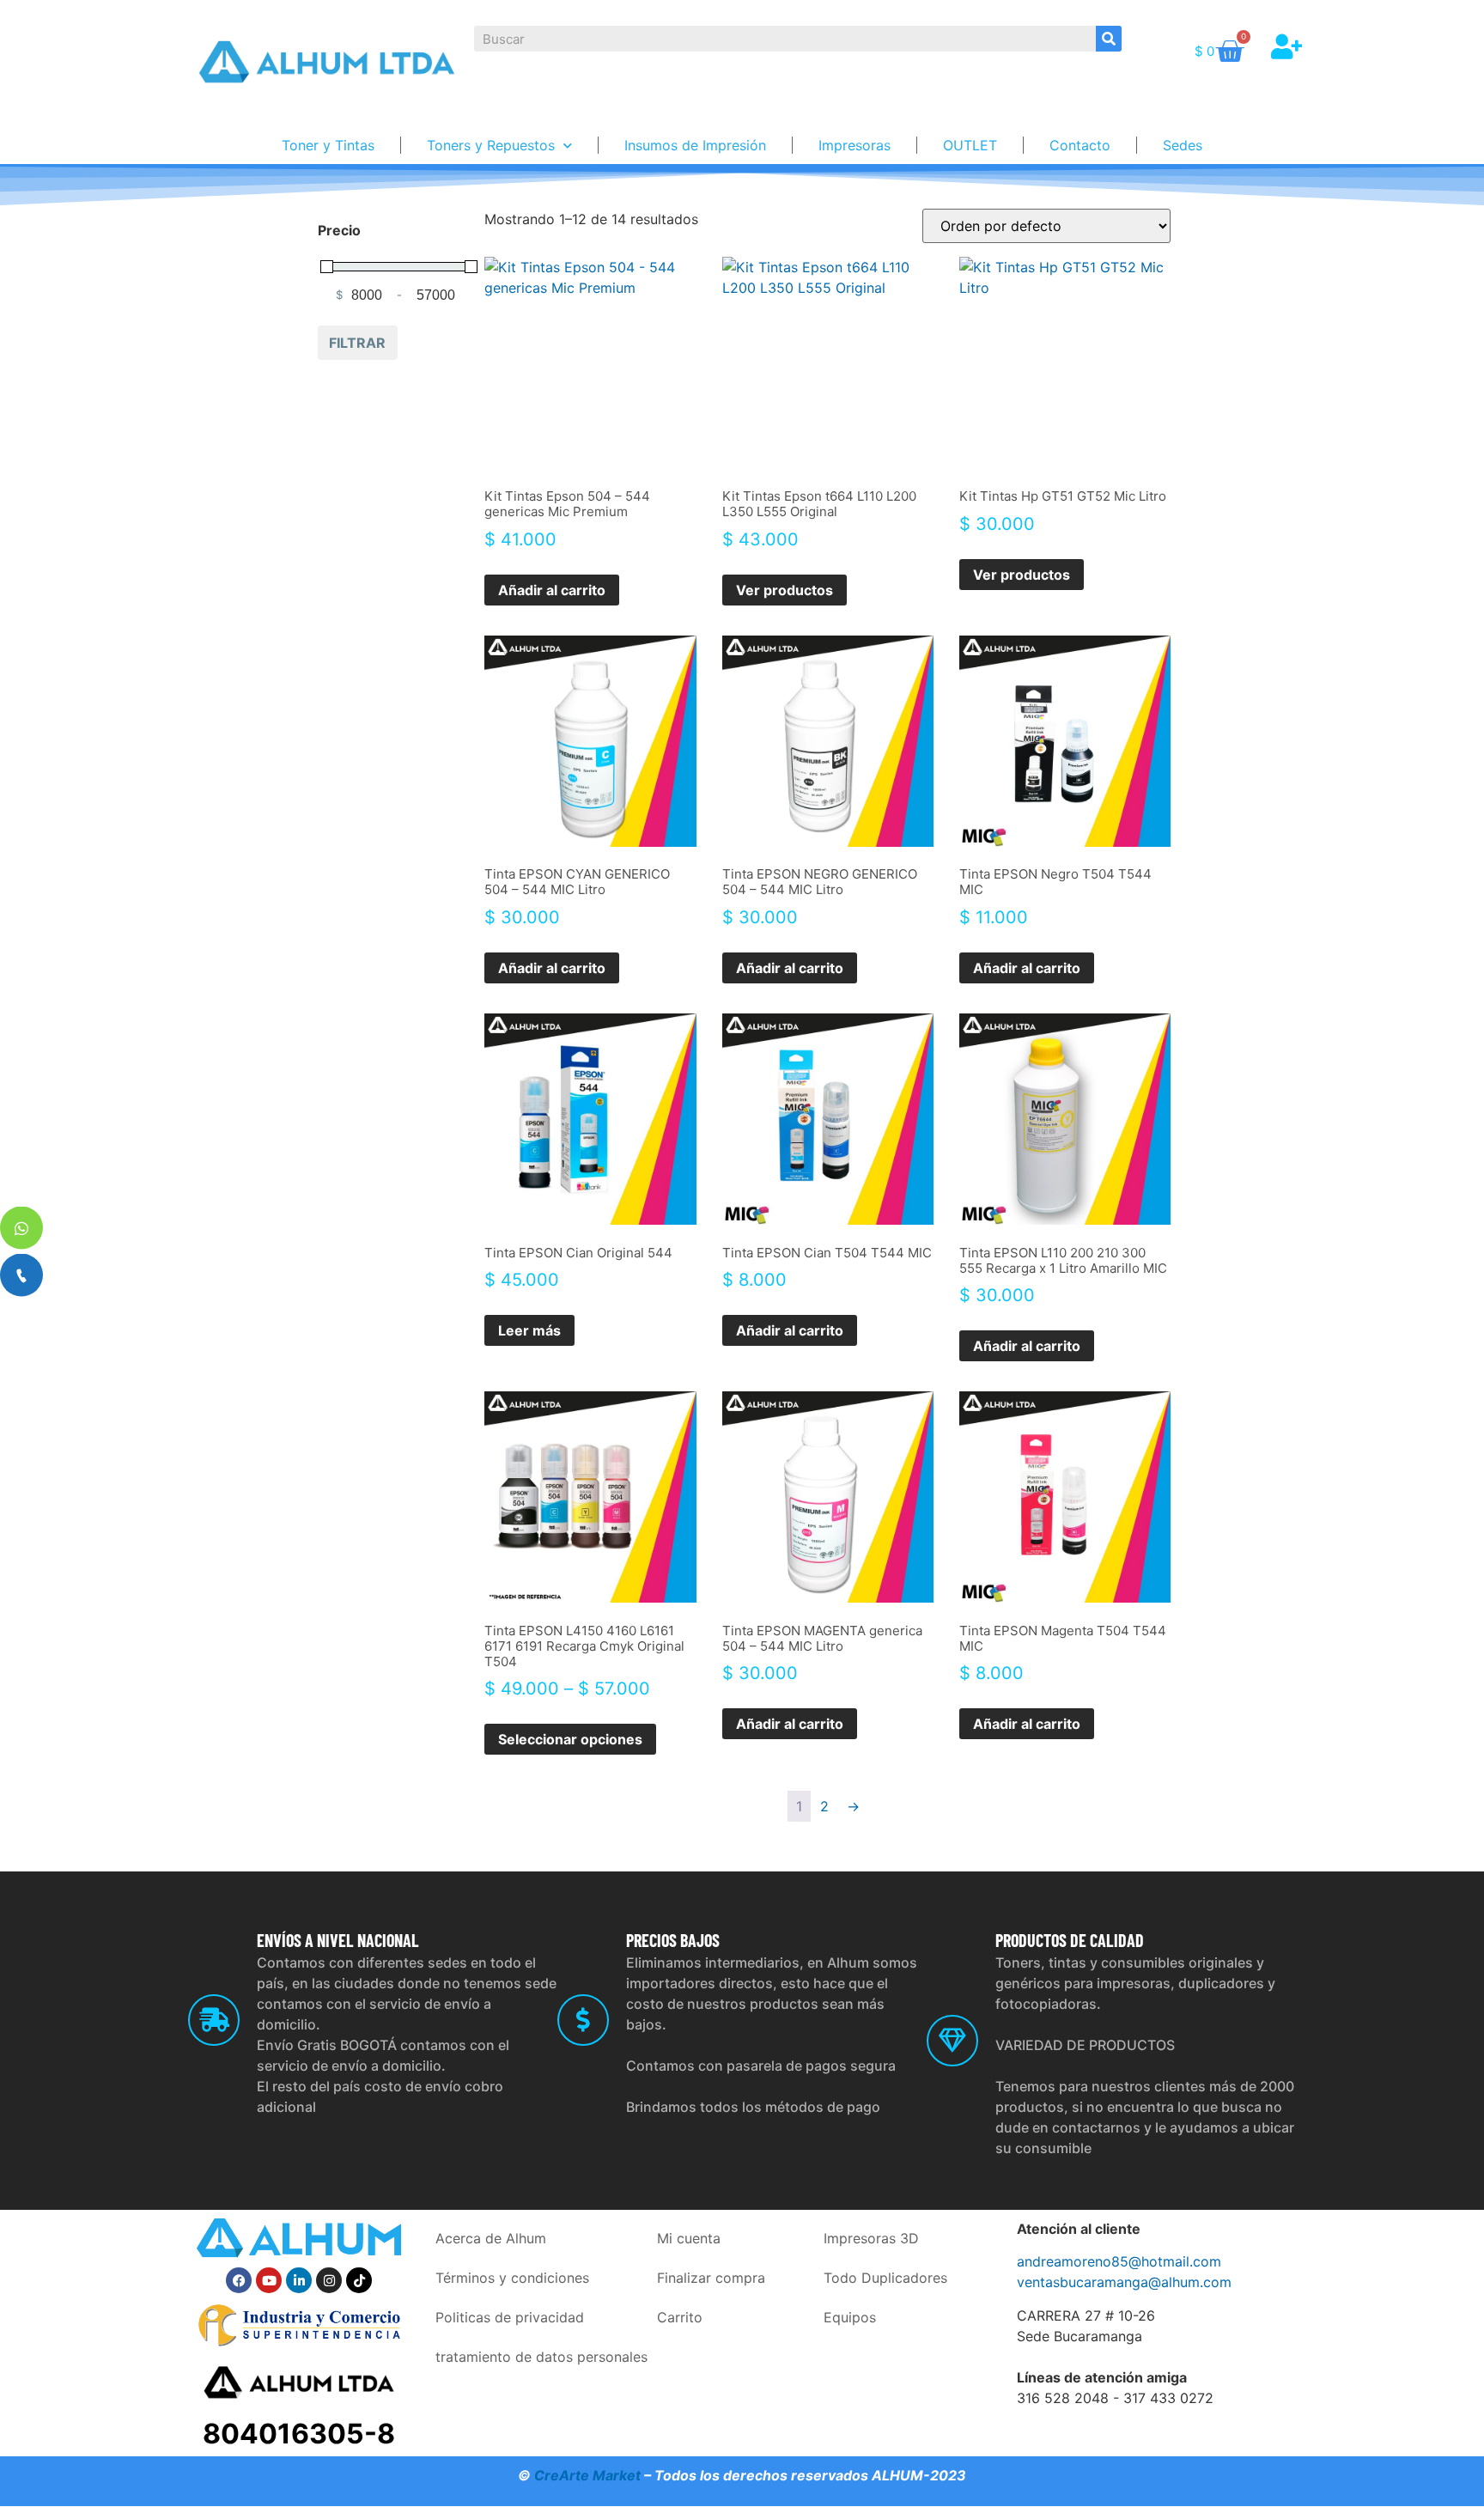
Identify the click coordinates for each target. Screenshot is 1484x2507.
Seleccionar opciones (570, 1739)
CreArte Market (587, 2475)
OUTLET (970, 145)
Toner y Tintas (328, 145)
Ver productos (785, 590)
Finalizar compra (711, 2278)
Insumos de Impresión (695, 145)
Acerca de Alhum (491, 2238)
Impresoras (855, 145)
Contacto (1080, 145)
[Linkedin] (299, 2280)
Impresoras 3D (871, 2238)
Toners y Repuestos (491, 145)
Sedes (1183, 145)
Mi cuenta (689, 2238)
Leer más (529, 1330)
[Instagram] (329, 2280)
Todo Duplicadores (885, 2278)
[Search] (1109, 39)
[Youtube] (269, 2280)
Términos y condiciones (512, 2278)
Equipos (850, 2317)
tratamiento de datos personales (541, 2357)
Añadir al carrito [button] (552, 590)
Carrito (680, 2317)
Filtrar (357, 343)
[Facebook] (239, 2280)
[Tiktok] (359, 2280)
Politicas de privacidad (510, 2317)
